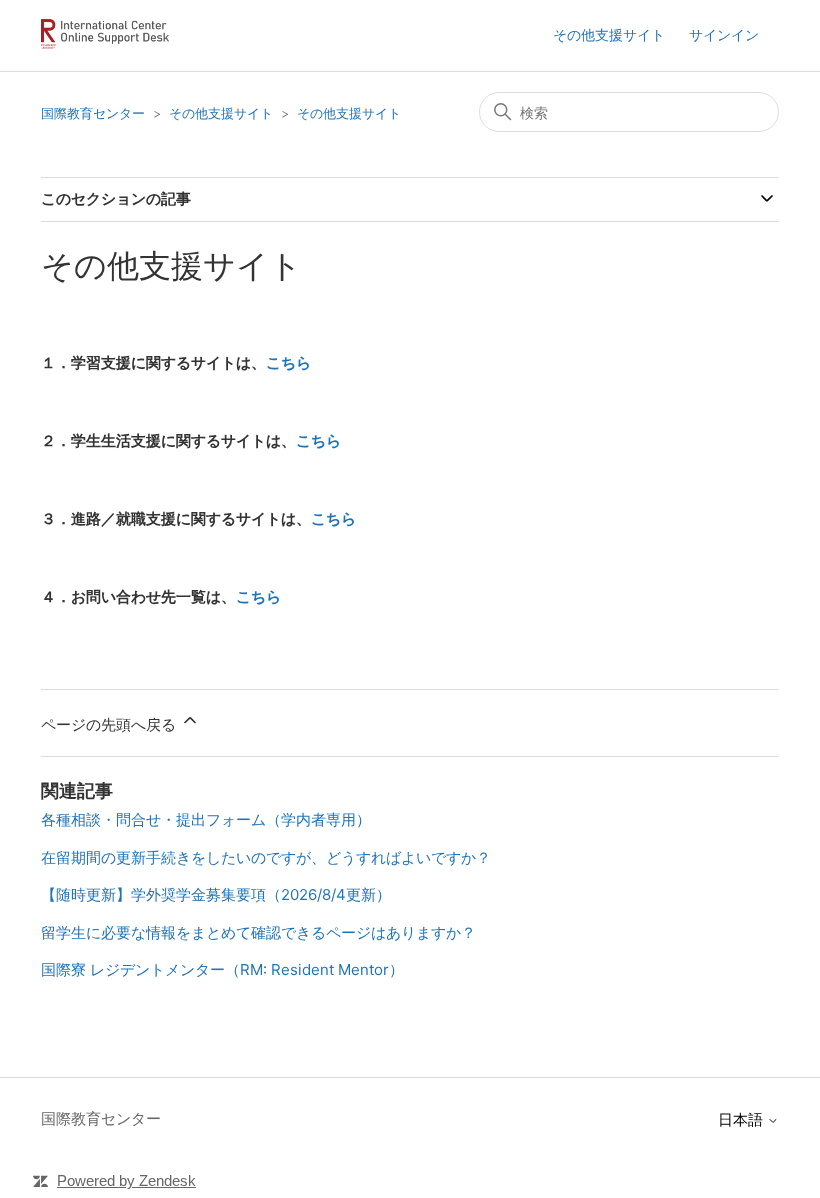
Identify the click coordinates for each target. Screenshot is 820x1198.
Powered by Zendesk (126, 1180)
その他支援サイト (609, 34)
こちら (288, 362)
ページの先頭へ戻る (110, 724)
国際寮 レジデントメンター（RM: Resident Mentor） (222, 969)
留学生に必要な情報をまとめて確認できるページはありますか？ (258, 932)
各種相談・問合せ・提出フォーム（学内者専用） (206, 819)
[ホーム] (108, 45)
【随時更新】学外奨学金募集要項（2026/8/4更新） (216, 894)
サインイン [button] (724, 34)
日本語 (742, 1119)
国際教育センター (93, 113)
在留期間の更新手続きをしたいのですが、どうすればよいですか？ (266, 857)
